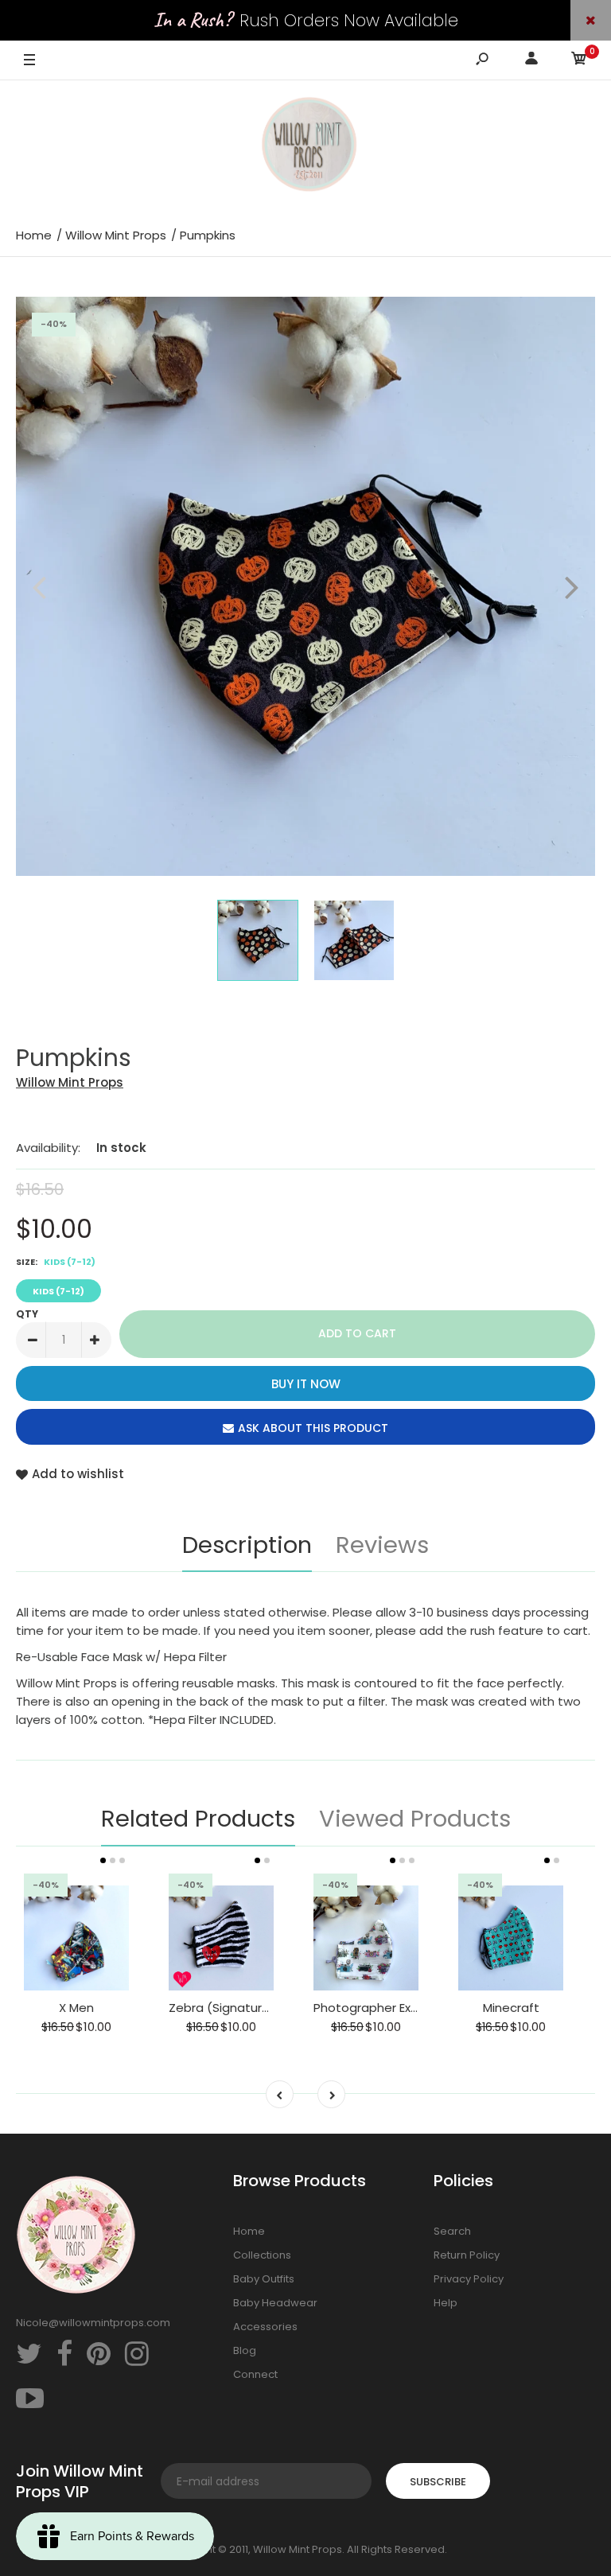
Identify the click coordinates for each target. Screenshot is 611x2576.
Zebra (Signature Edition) (243, 2008)
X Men (76, 2008)
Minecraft (511, 2008)
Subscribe (438, 2482)
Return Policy (467, 2255)
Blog (245, 2350)
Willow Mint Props (70, 1082)
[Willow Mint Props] (305, 147)
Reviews (382, 1545)
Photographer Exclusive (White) (407, 2008)
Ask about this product (313, 1428)
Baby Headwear (275, 2303)
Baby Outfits (264, 2279)
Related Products (198, 1819)
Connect (255, 2374)
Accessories (265, 2327)
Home (249, 2231)
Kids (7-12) (58, 1291)
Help (446, 2303)
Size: (56, 1262)
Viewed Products (415, 1819)
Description (247, 1545)
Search (452, 2231)
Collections (262, 2255)
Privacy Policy (469, 2279)
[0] (579, 61)
